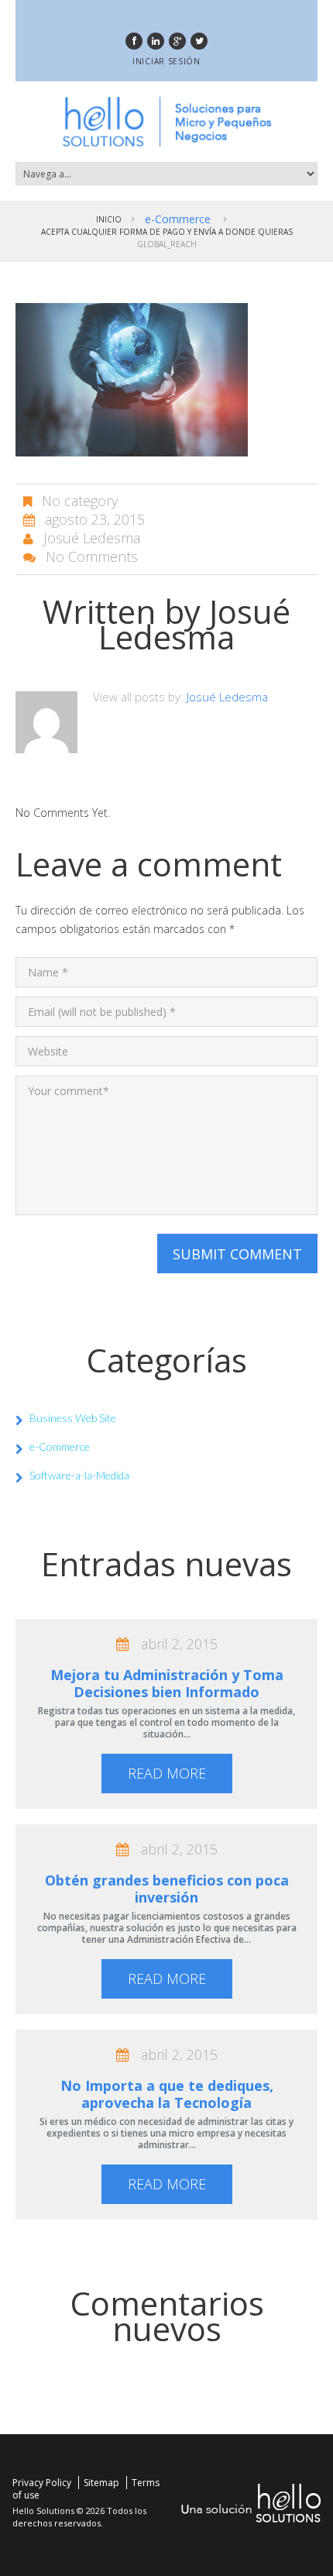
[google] (177, 41)
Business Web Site (73, 1418)
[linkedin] (156, 41)
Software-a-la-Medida (79, 1475)
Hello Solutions (43, 2511)
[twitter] (199, 41)
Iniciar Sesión (166, 61)
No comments (92, 556)
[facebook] (134, 41)
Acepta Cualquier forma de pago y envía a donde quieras (167, 232)
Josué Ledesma (92, 538)
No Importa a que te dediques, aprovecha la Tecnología (167, 2094)
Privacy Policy (42, 2483)
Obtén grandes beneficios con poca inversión (167, 1889)
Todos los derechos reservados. (79, 2517)
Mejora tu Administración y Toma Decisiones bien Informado (167, 1683)
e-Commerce (178, 219)
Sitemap (101, 2483)
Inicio (109, 219)
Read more (167, 1773)
